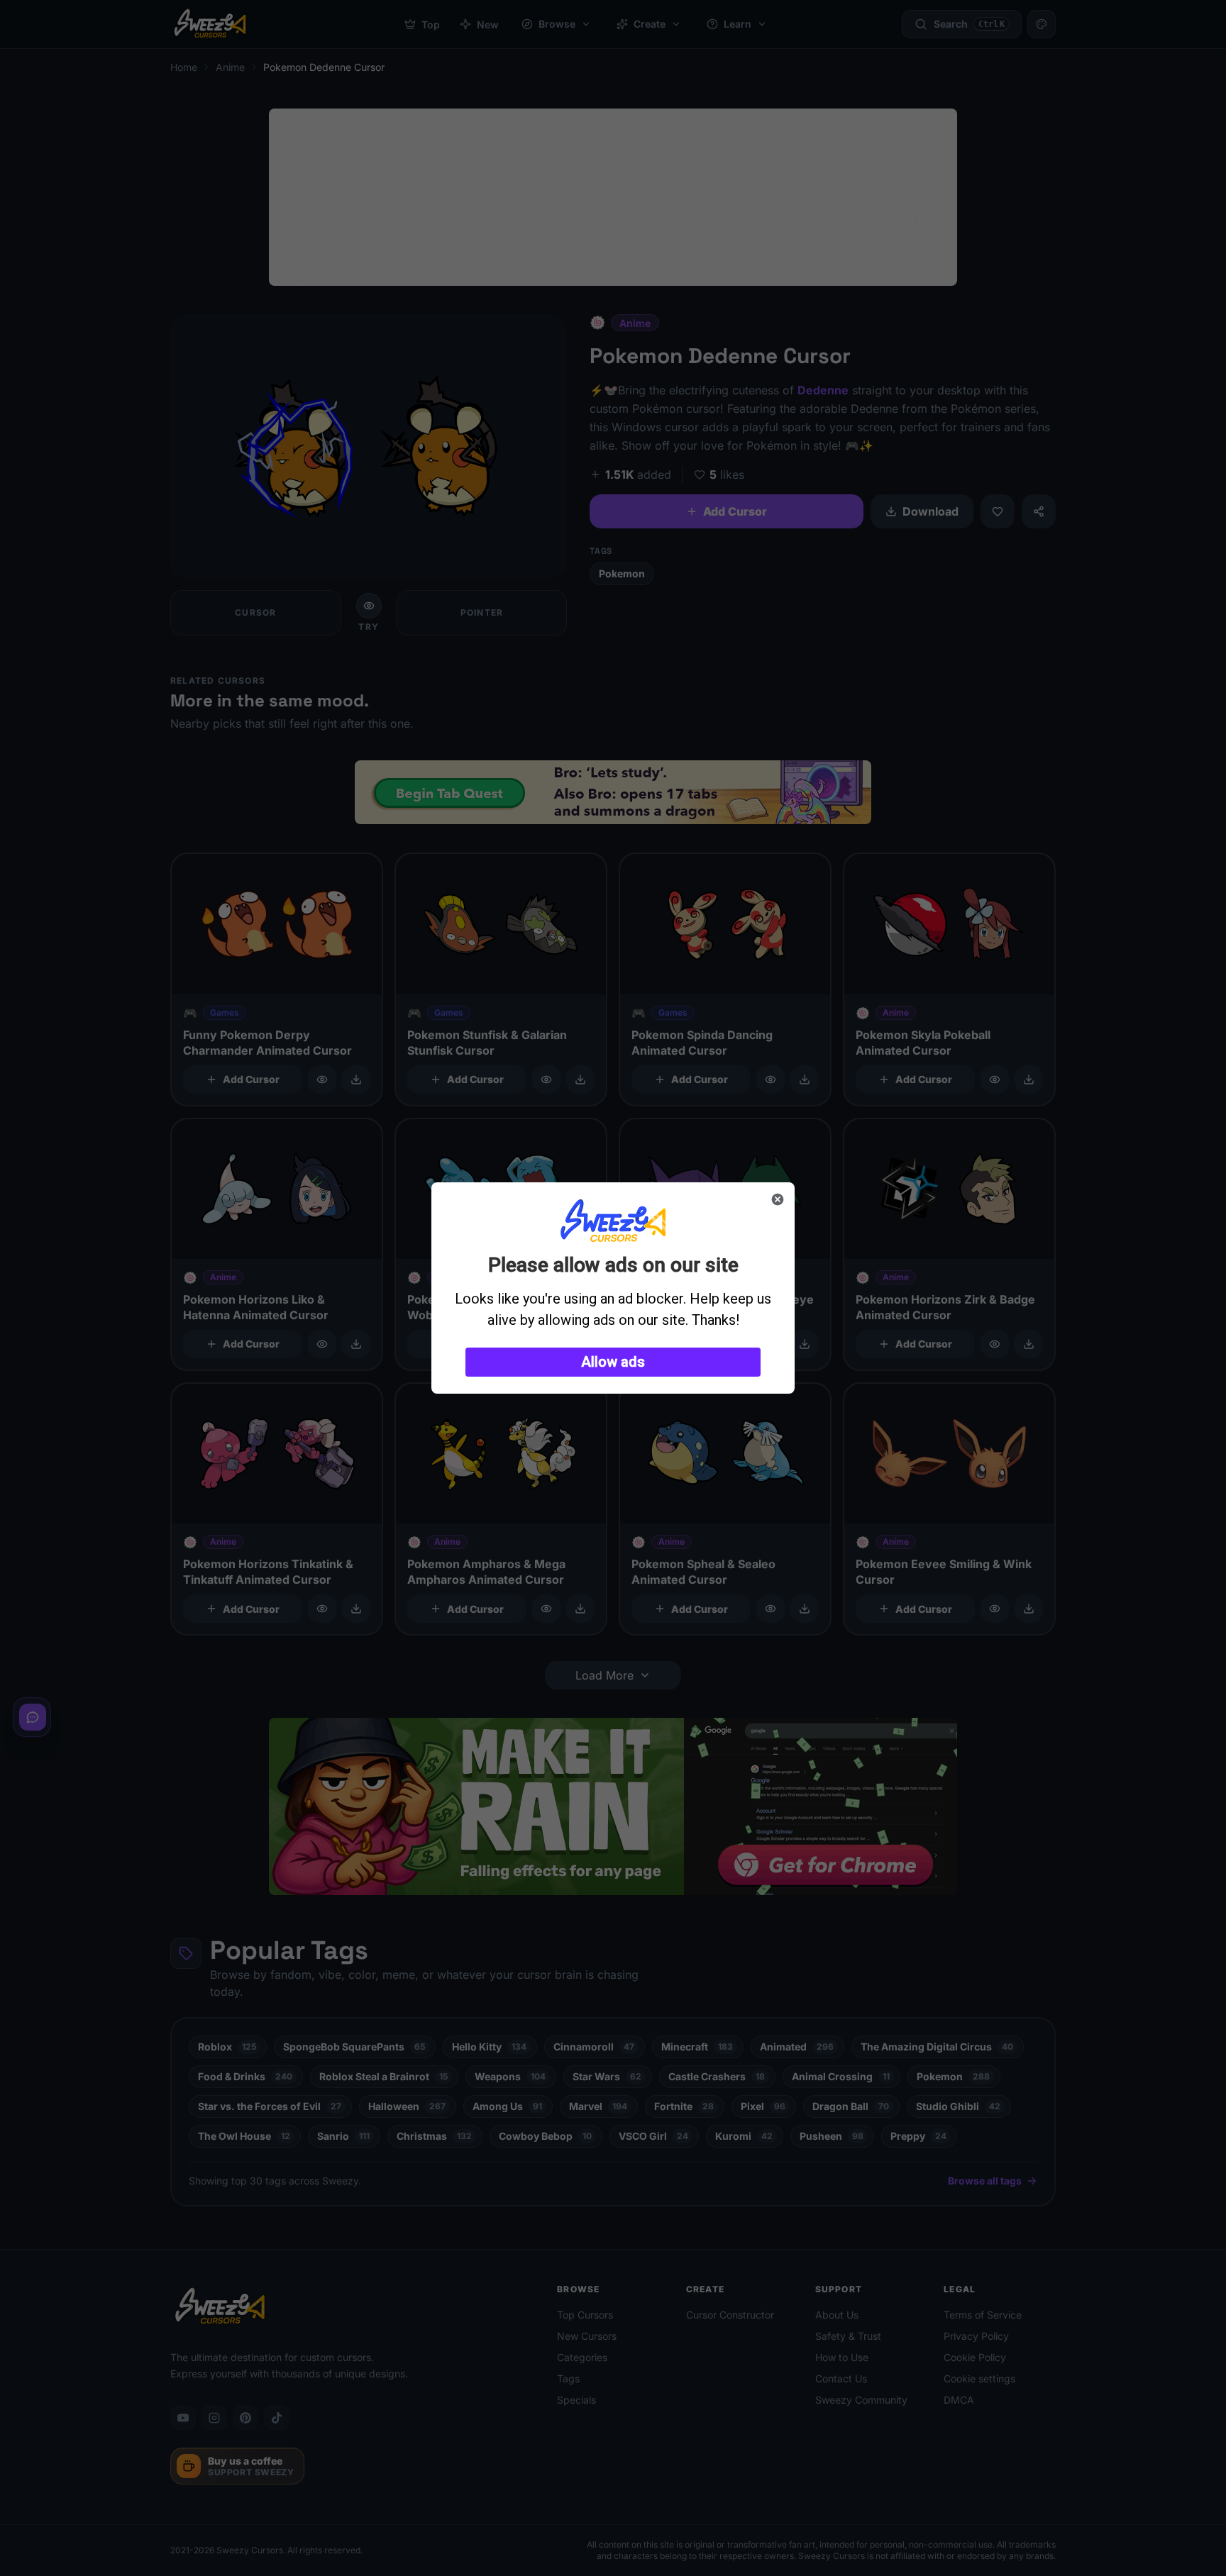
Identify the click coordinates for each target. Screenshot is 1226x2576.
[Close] (778, 1199)
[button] (613, 1362)
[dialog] (613, 1288)
